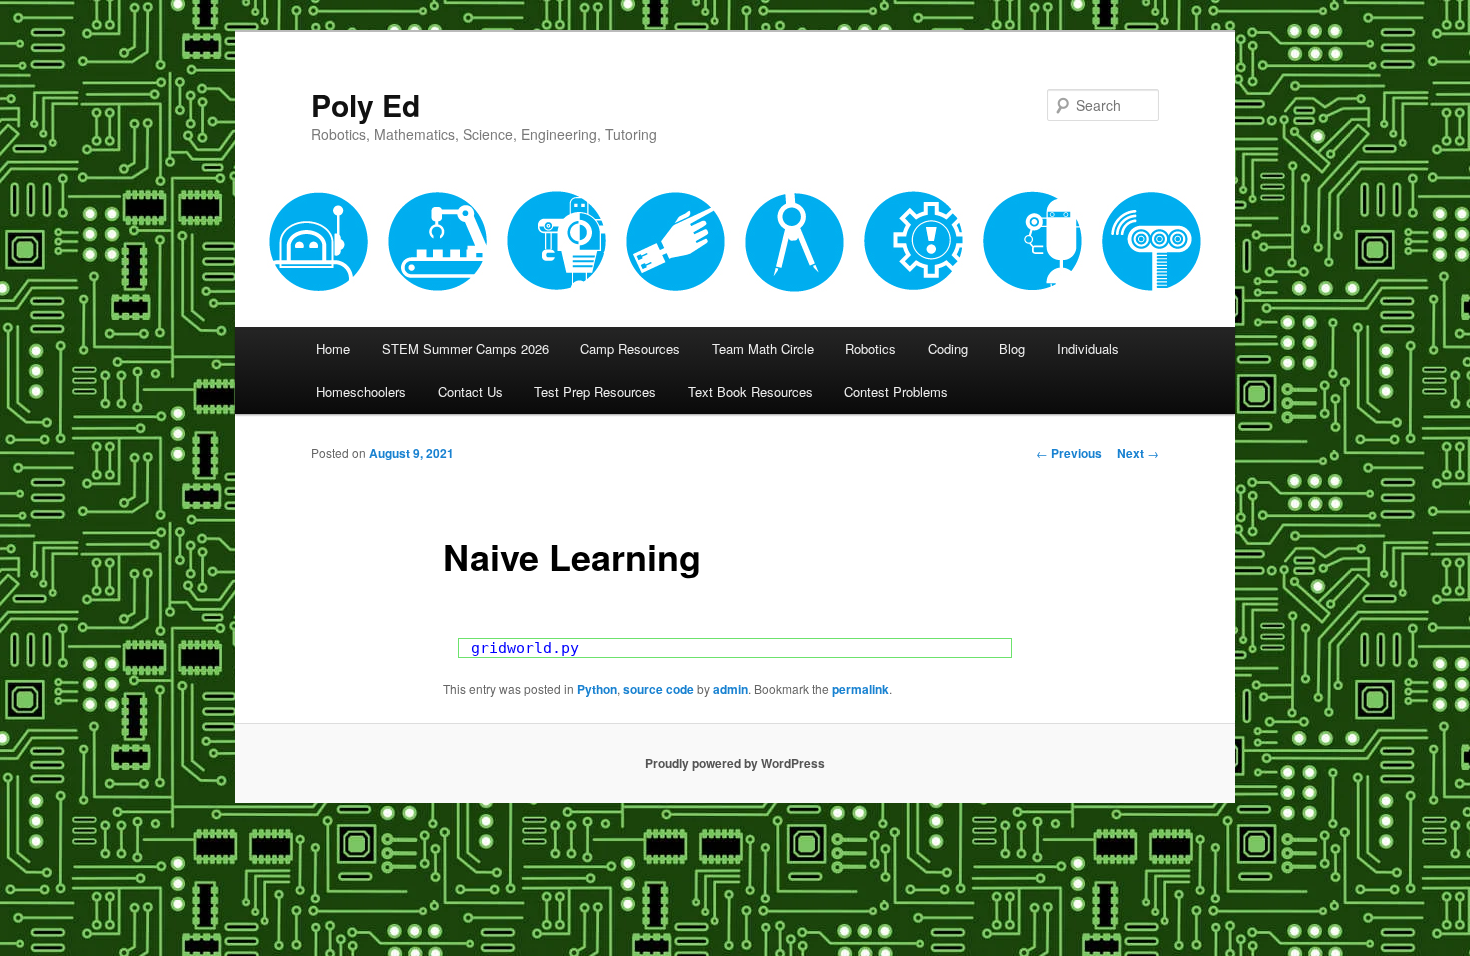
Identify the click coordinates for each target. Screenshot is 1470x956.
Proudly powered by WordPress (735, 763)
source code (658, 689)
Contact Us (470, 391)
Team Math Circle (763, 348)
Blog (1012, 348)
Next (1138, 453)
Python (597, 689)
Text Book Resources (750, 391)
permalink (860, 689)
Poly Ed (365, 104)
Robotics (870, 348)
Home (333, 348)
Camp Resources (630, 348)
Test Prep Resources (595, 391)
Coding (948, 348)
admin (730, 689)
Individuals (1088, 348)
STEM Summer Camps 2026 (465, 348)
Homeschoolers (361, 391)
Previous (1069, 453)
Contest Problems (896, 391)
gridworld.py (525, 648)
